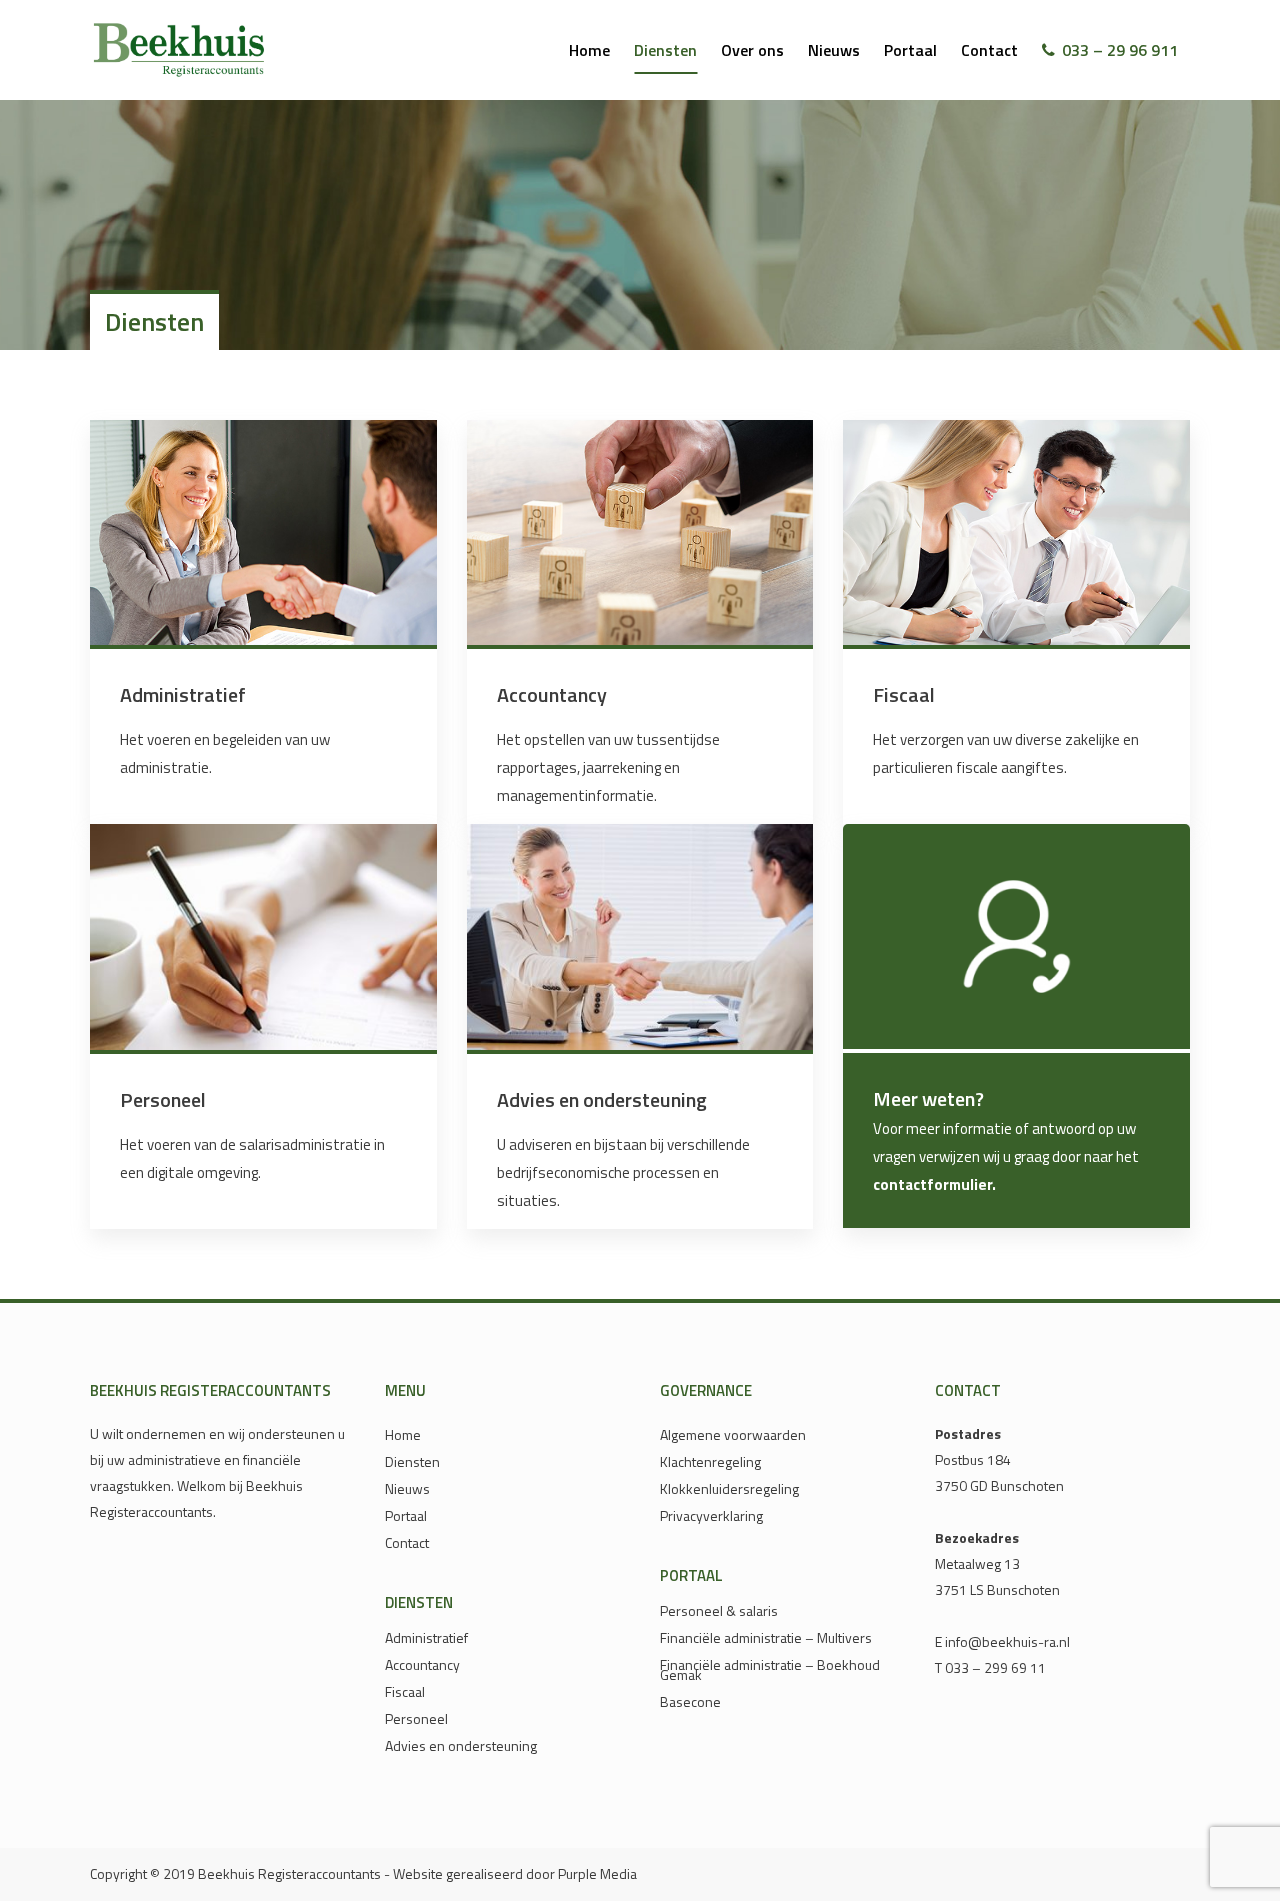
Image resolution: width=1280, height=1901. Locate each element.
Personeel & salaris (719, 1611)
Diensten (412, 1462)
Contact (407, 1543)
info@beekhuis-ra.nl (1007, 1641)
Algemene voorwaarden (733, 1435)
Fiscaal (904, 694)
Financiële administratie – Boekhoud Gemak (770, 1670)
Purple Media (597, 1873)
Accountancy (552, 694)
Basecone (690, 1702)
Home (403, 1435)
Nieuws (407, 1489)
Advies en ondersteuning (602, 1099)
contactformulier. (934, 1184)
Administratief (183, 694)
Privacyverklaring (711, 1516)
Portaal (406, 1516)
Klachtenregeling (710, 1462)
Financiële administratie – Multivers (766, 1638)
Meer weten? (928, 1098)
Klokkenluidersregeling (729, 1489)
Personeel (163, 1099)
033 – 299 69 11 (995, 1667)
